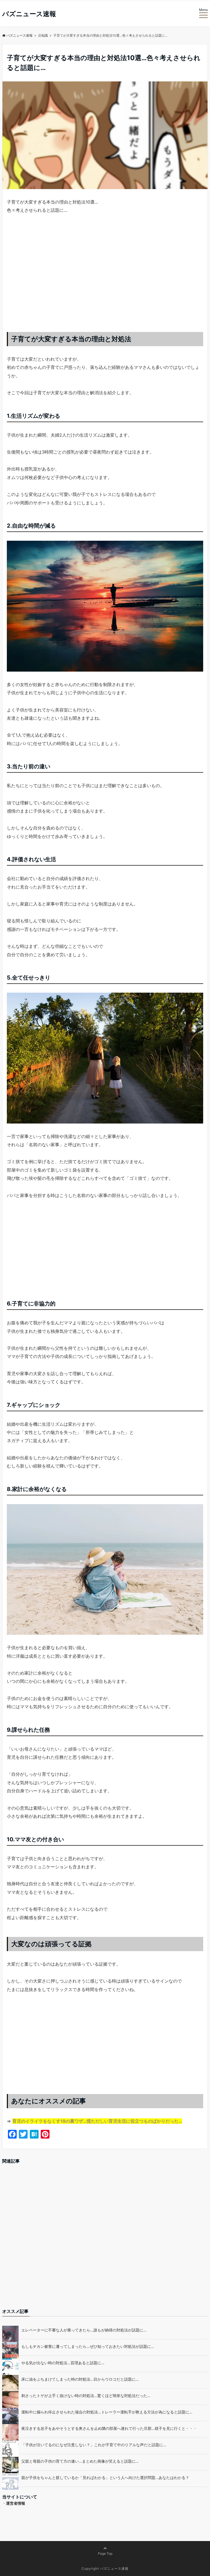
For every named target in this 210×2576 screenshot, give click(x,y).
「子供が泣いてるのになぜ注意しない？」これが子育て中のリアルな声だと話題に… (94, 2445)
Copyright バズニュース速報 (105, 2568)
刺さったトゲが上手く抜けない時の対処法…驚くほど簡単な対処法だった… (86, 2396)
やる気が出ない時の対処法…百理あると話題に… (63, 2363)
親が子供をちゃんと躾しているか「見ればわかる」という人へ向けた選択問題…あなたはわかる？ (105, 2478)
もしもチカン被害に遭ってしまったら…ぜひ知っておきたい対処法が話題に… (88, 2346)
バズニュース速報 (29, 14)
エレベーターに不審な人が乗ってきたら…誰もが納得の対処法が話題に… (84, 2330)
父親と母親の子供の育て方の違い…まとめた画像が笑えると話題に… (80, 2461)
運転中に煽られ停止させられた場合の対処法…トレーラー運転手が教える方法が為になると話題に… (107, 2412)
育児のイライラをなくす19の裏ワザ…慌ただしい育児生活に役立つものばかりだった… (97, 2121)
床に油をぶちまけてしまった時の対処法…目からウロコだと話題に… (80, 2379)
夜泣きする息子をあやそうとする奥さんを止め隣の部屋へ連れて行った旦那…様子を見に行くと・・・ (109, 2428)
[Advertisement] (105, 278)
